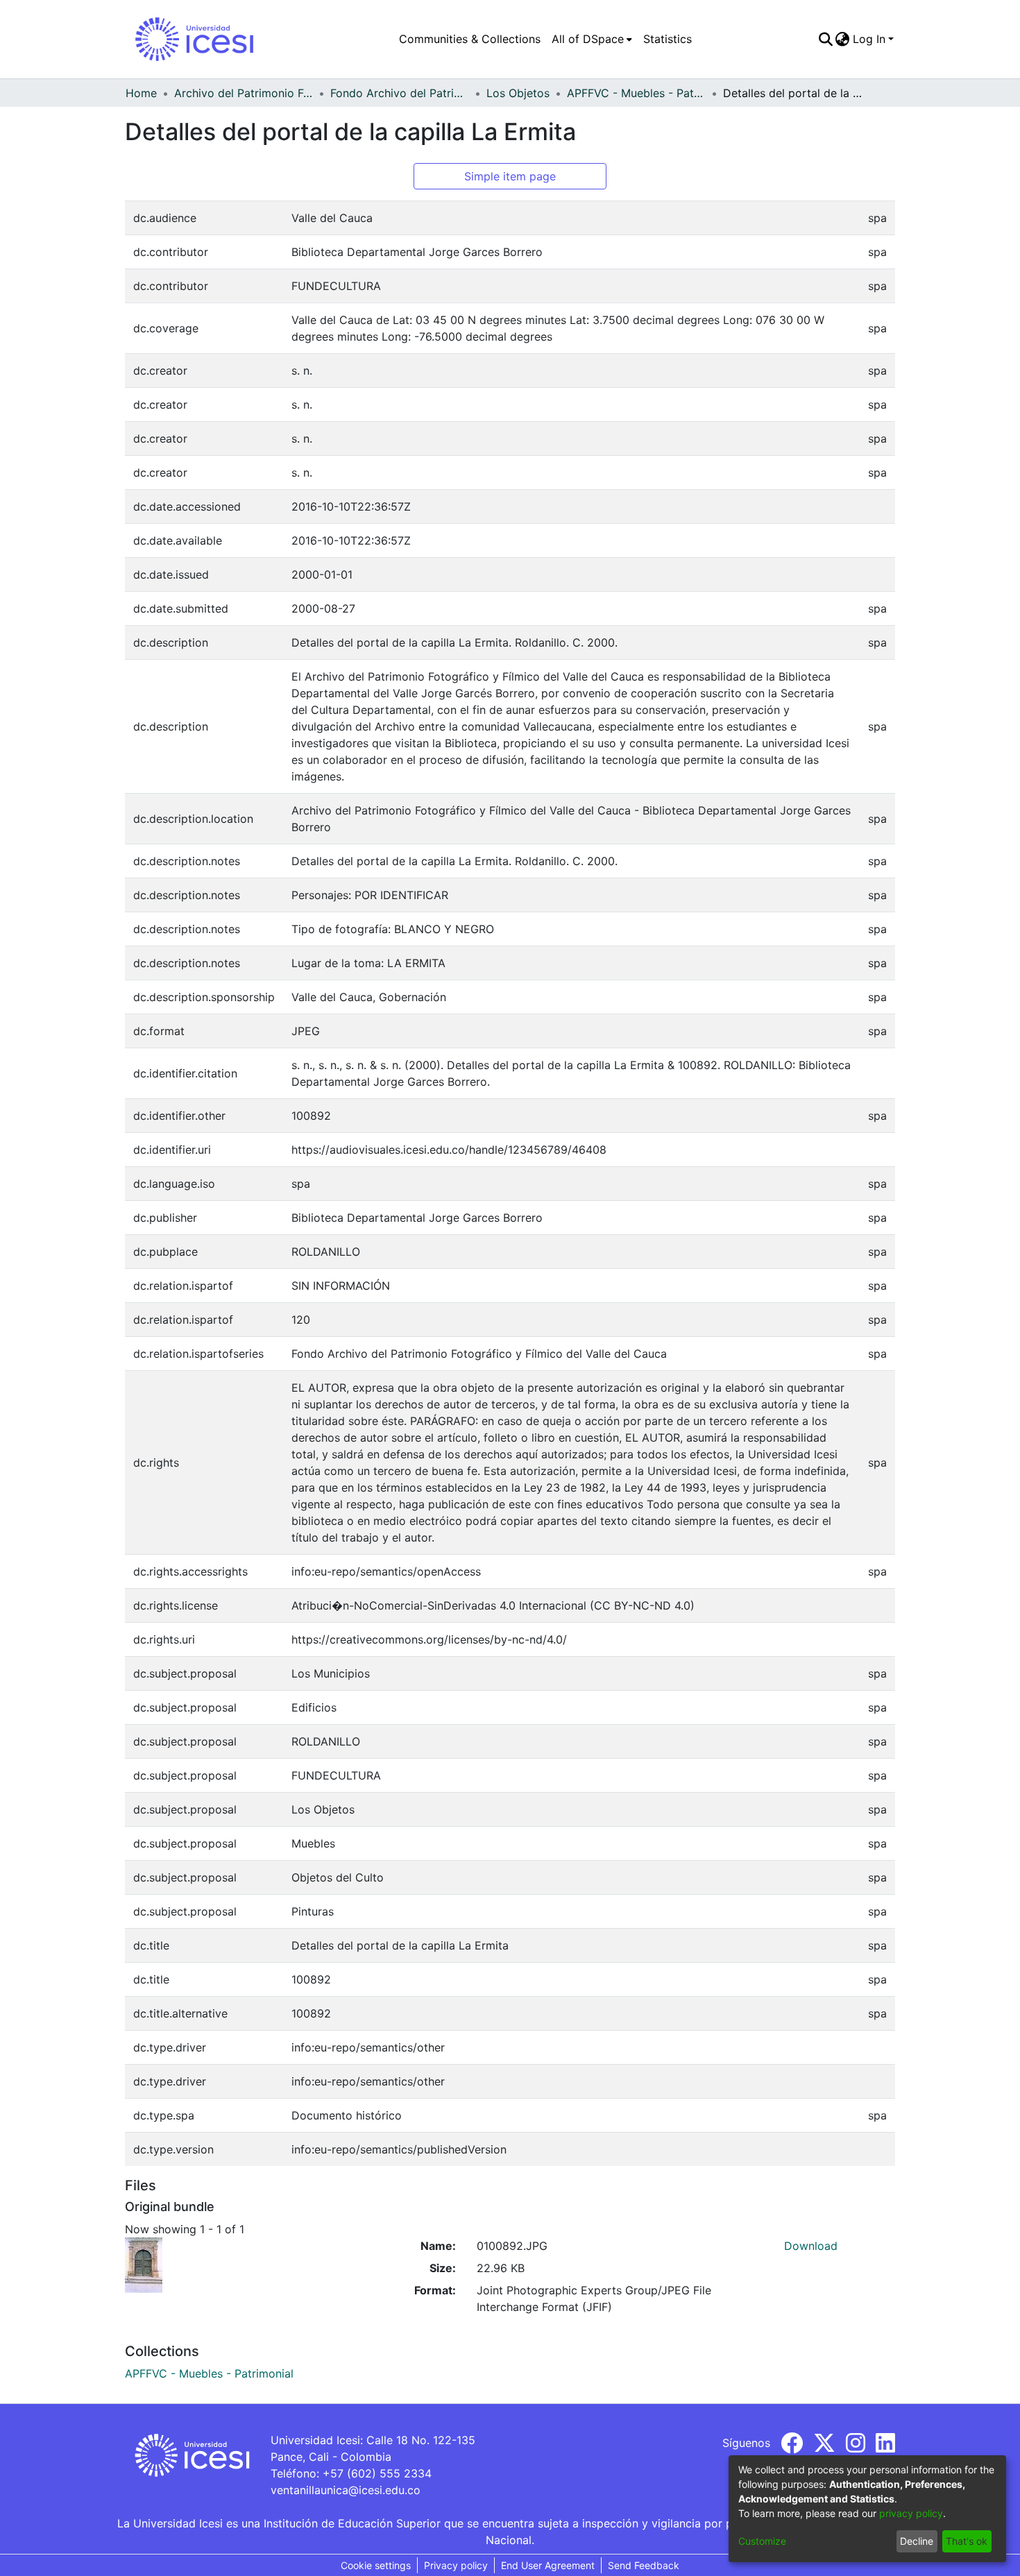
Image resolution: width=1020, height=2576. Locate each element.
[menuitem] (592, 39)
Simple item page (510, 176)
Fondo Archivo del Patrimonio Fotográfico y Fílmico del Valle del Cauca (400, 93)
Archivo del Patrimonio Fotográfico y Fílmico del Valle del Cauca (244, 93)
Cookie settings (376, 2565)
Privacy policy (456, 2565)
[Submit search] (825, 39)
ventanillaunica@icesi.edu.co (346, 2490)
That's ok (967, 2541)
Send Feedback (644, 2565)
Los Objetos (518, 93)
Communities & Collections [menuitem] (470, 39)
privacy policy (911, 2513)
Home (141, 93)
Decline (917, 2541)
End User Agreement (548, 2565)
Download (811, 2246)
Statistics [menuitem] (668, 39)
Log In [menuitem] (869, 39)
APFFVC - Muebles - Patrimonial (636, 93)
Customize (762, 2541)
